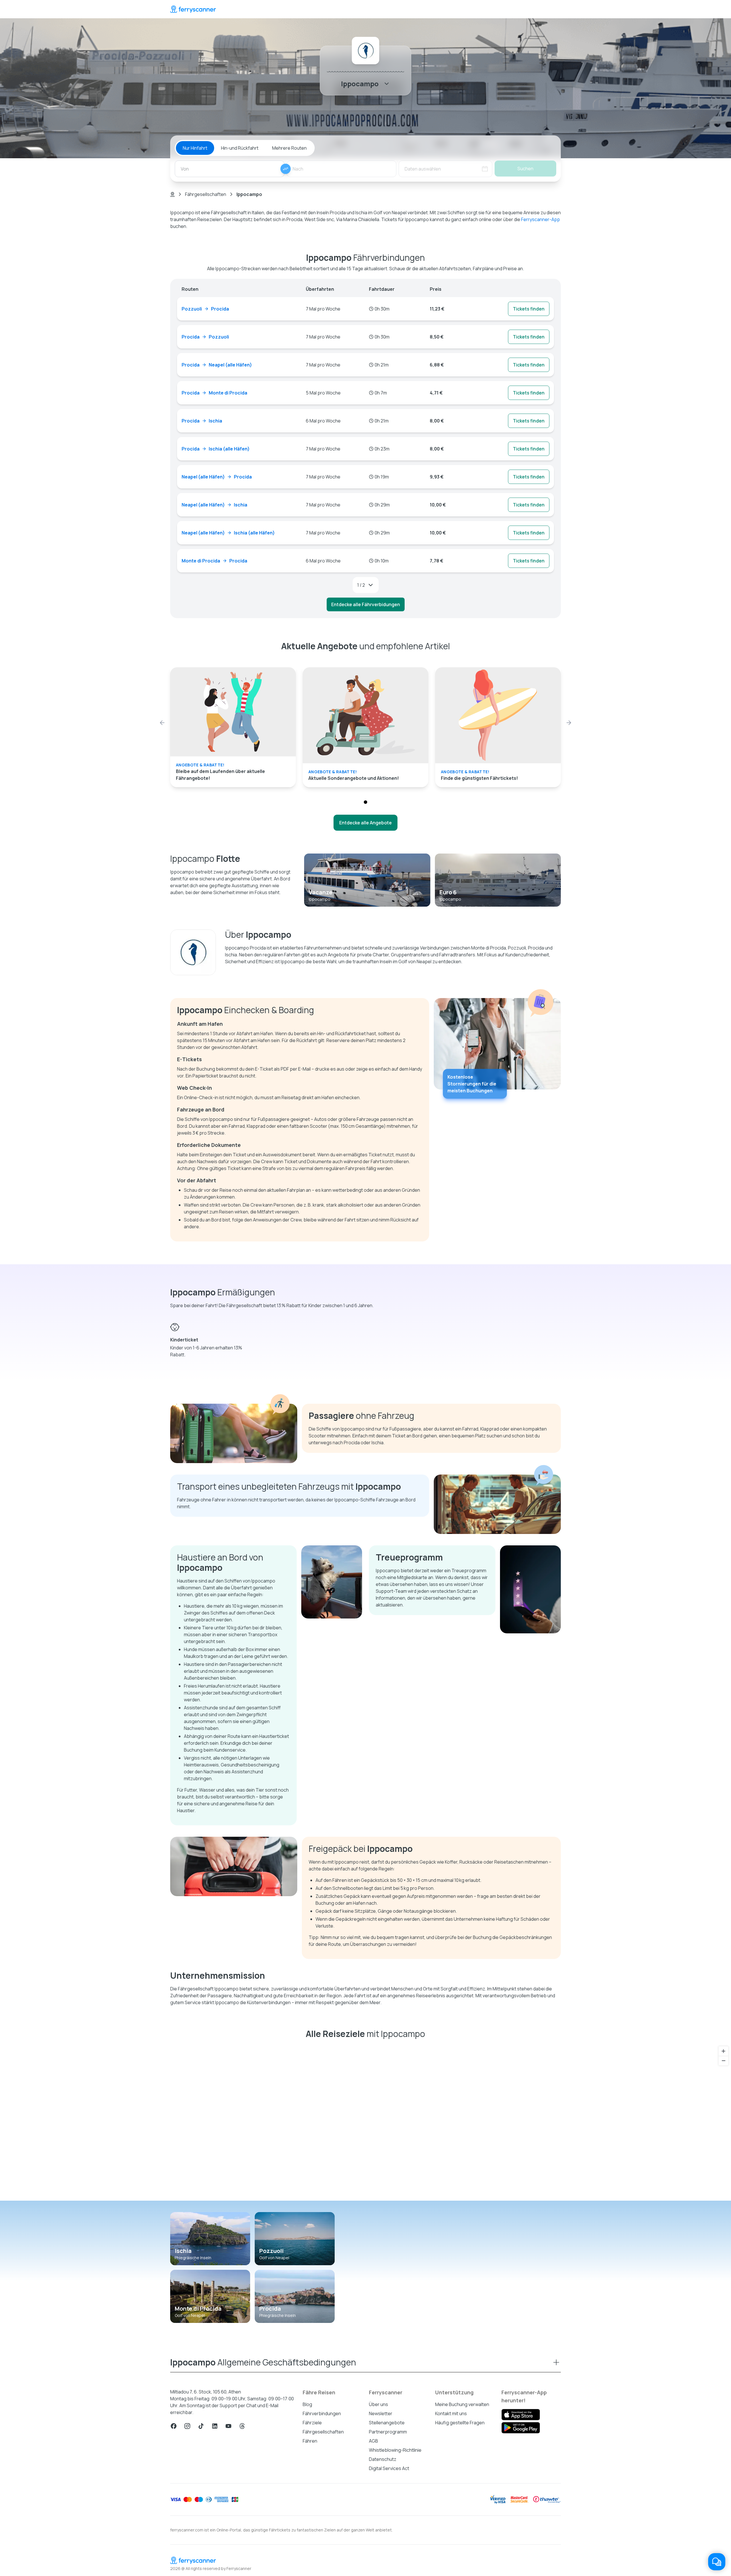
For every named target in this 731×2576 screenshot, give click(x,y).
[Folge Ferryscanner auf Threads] (242, 2426)
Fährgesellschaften (206, 194)
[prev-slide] (162, 723)
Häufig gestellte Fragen (460, 2423)
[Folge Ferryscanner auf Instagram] (187, 2426)
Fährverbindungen (322, 2413)
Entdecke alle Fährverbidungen (366, 604)
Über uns (378, 2404)
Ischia (183, 2251)
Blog (307, 2404)
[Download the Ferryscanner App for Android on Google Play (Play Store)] (521, 2428)
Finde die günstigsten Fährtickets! (479, 778)
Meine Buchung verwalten (462, 2404)
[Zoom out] (723, 2061)
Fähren (310, 2441)
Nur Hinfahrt (195, 148)
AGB (373, 2441)
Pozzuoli (271, 2251)
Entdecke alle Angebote (365, 823)
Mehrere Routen (289, 148)
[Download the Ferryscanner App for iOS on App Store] (521, 2415)
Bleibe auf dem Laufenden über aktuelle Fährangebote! (220, 775)
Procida (270, 2308)
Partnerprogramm (388, 2432)
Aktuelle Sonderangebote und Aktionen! (354, 778)
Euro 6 (448, 892)
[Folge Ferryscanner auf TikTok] (201, 2426)
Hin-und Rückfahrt (240, 148)
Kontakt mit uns (451, 2413)
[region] (365, 2122)
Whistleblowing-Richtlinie (395, 2450)
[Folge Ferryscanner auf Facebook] (174, 2426)
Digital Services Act (389, 2468)
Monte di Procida (198, 2308)
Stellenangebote (387, 2423)
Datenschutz (383, 2459)
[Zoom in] (723, 2051)
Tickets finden (529, 309)
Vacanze (321, 892)
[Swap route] (286, 169)
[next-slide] (569, 723)
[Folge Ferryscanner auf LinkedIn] (215, 2426)
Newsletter (381, 2413)
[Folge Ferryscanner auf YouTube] (228, 2426)
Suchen (525, 169)
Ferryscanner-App (541, 219)
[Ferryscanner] (193, 9)
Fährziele (312, 2423)
